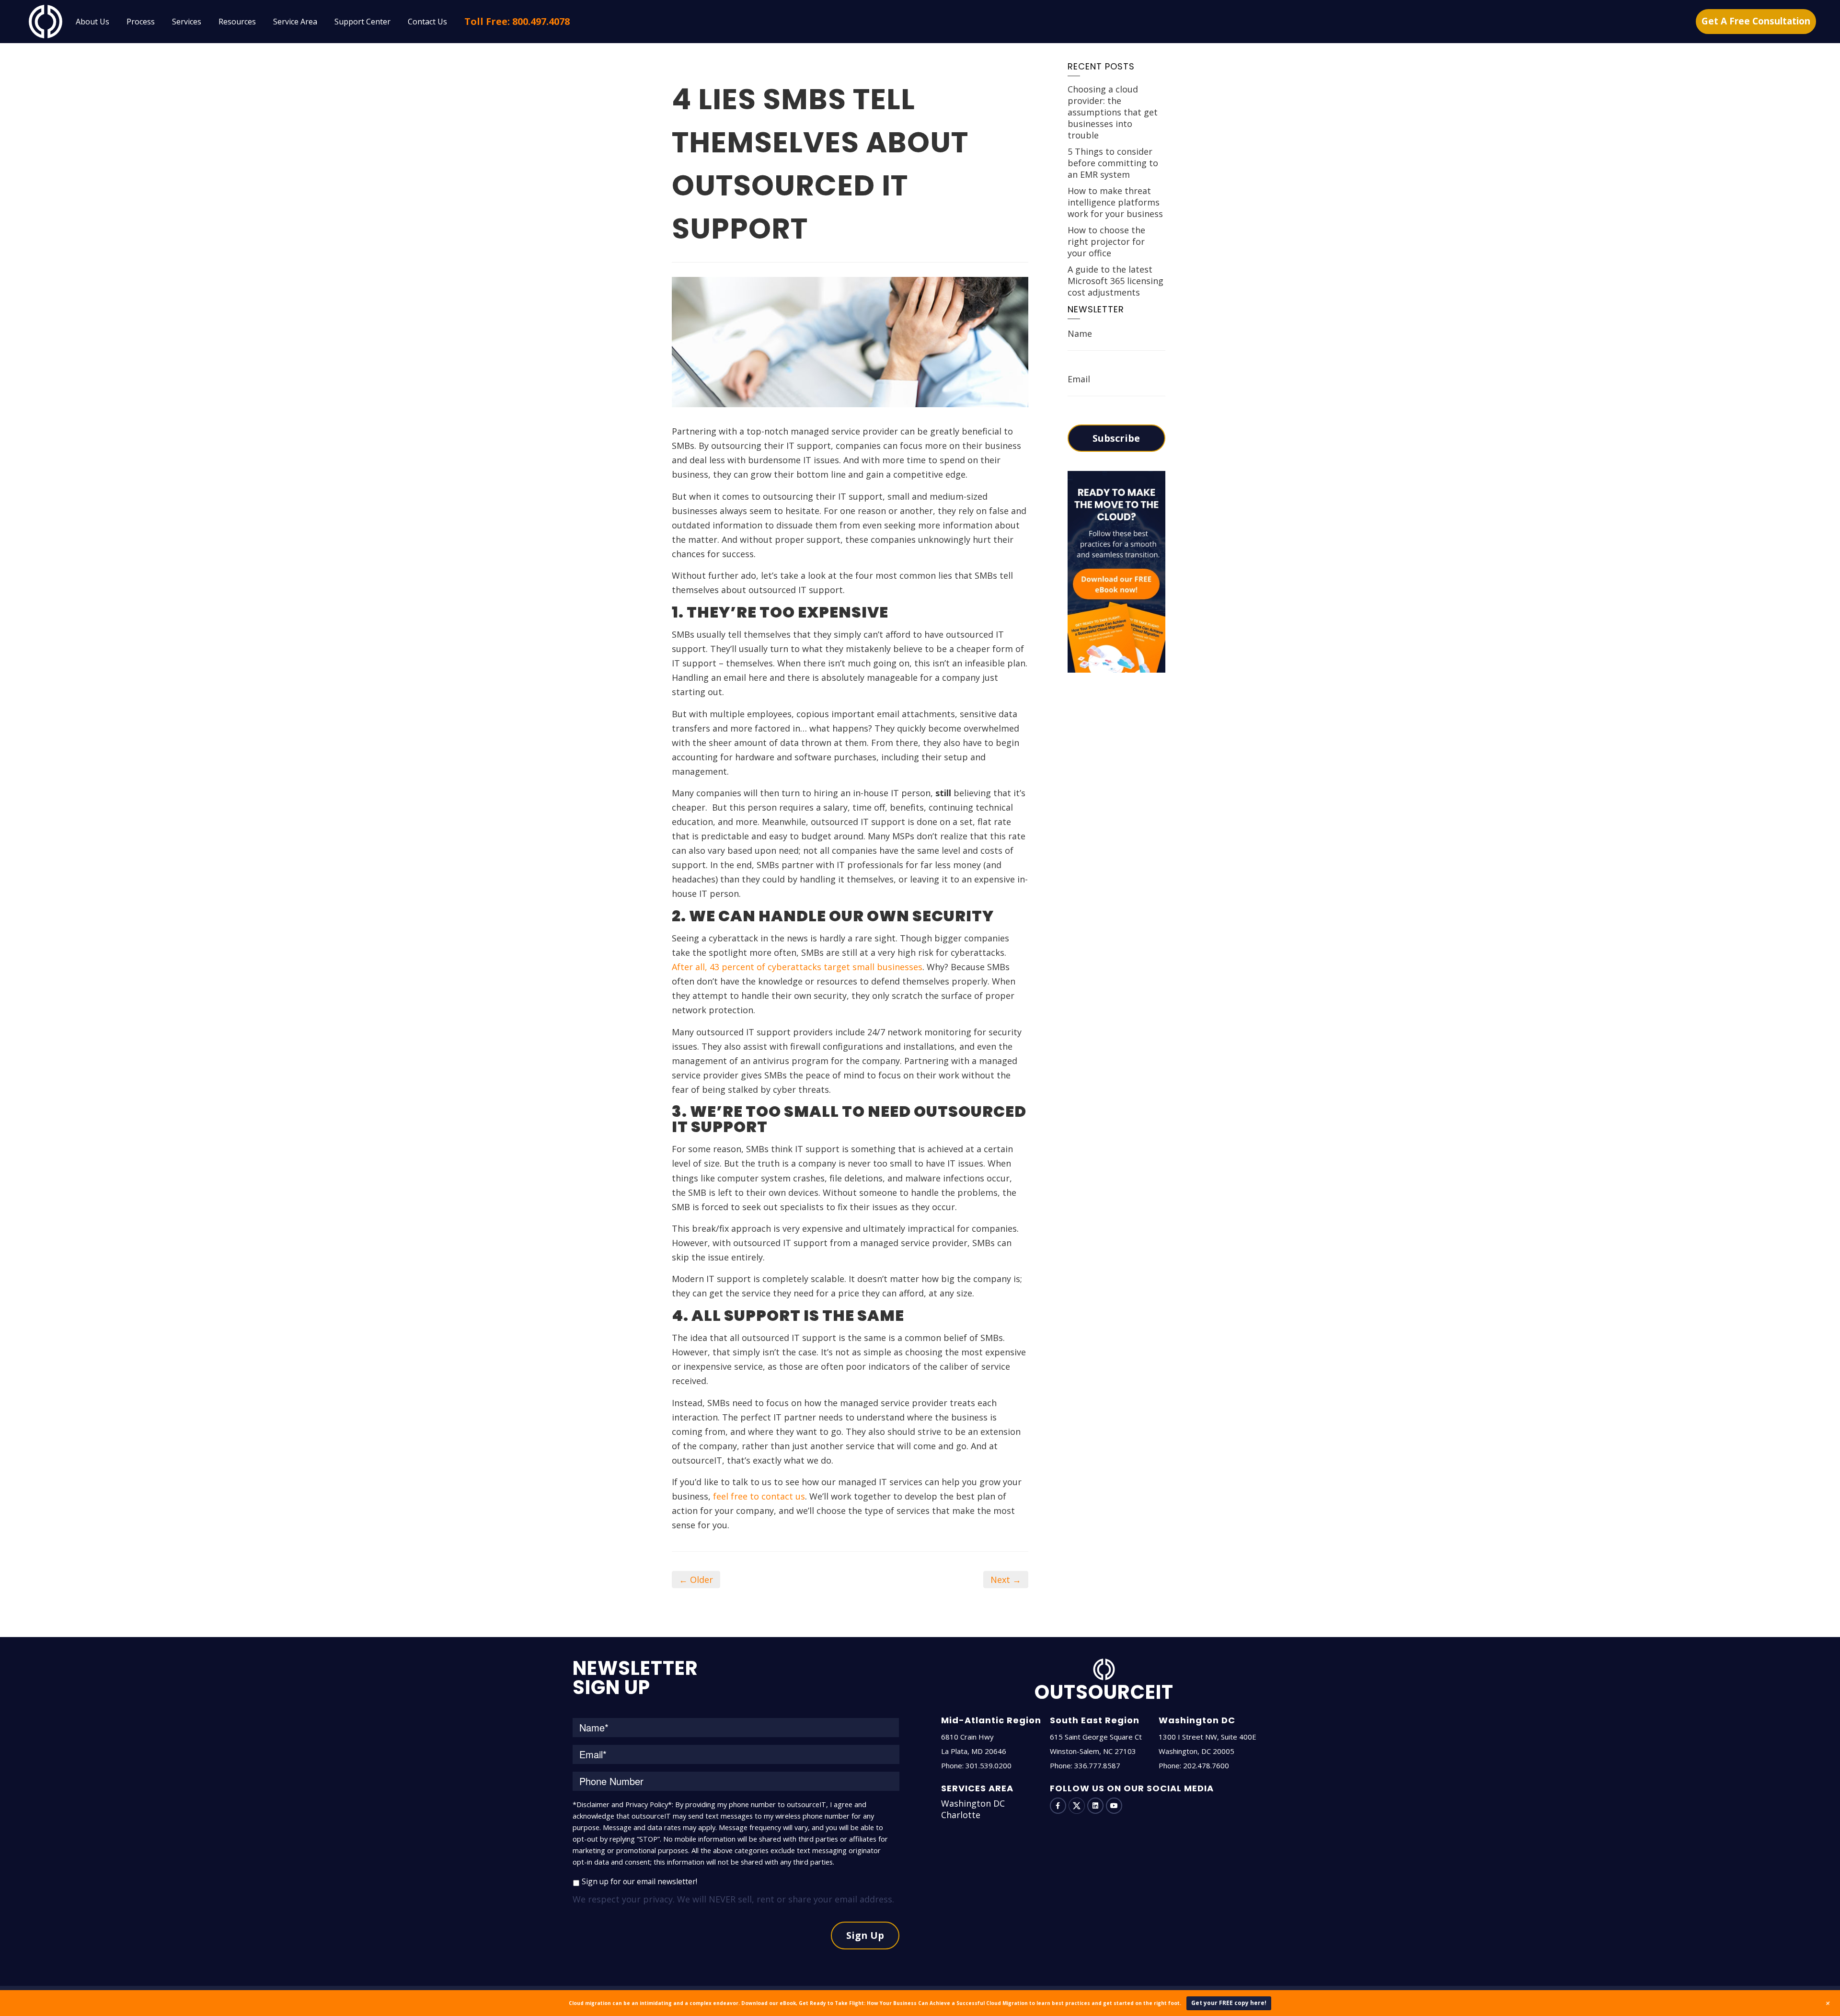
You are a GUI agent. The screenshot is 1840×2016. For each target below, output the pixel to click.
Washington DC (973, 1803)
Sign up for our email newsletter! (639, 1881)
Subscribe (1116, 438)
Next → (1006, 1580)
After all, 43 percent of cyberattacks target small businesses (797, 967)
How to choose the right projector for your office (1106, 241)
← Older (696, 1580)
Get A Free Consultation (1756, 21)
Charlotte (961, 1815)
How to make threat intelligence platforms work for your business (1115, 202)
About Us (92, 22)
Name (1080, 333)
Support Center (362, 22)
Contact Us (427, 22)
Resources (237, 22)
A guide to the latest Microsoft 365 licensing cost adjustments (1115, 281)
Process (141, 22)
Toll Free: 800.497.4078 (517, 21)
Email (1079, 379)
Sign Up (865, 1935)
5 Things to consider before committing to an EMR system (1113, 163)
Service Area (295, 22)
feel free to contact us (759, 1496)
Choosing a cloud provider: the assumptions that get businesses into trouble (1113, 112)
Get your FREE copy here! (1229, 2003)
